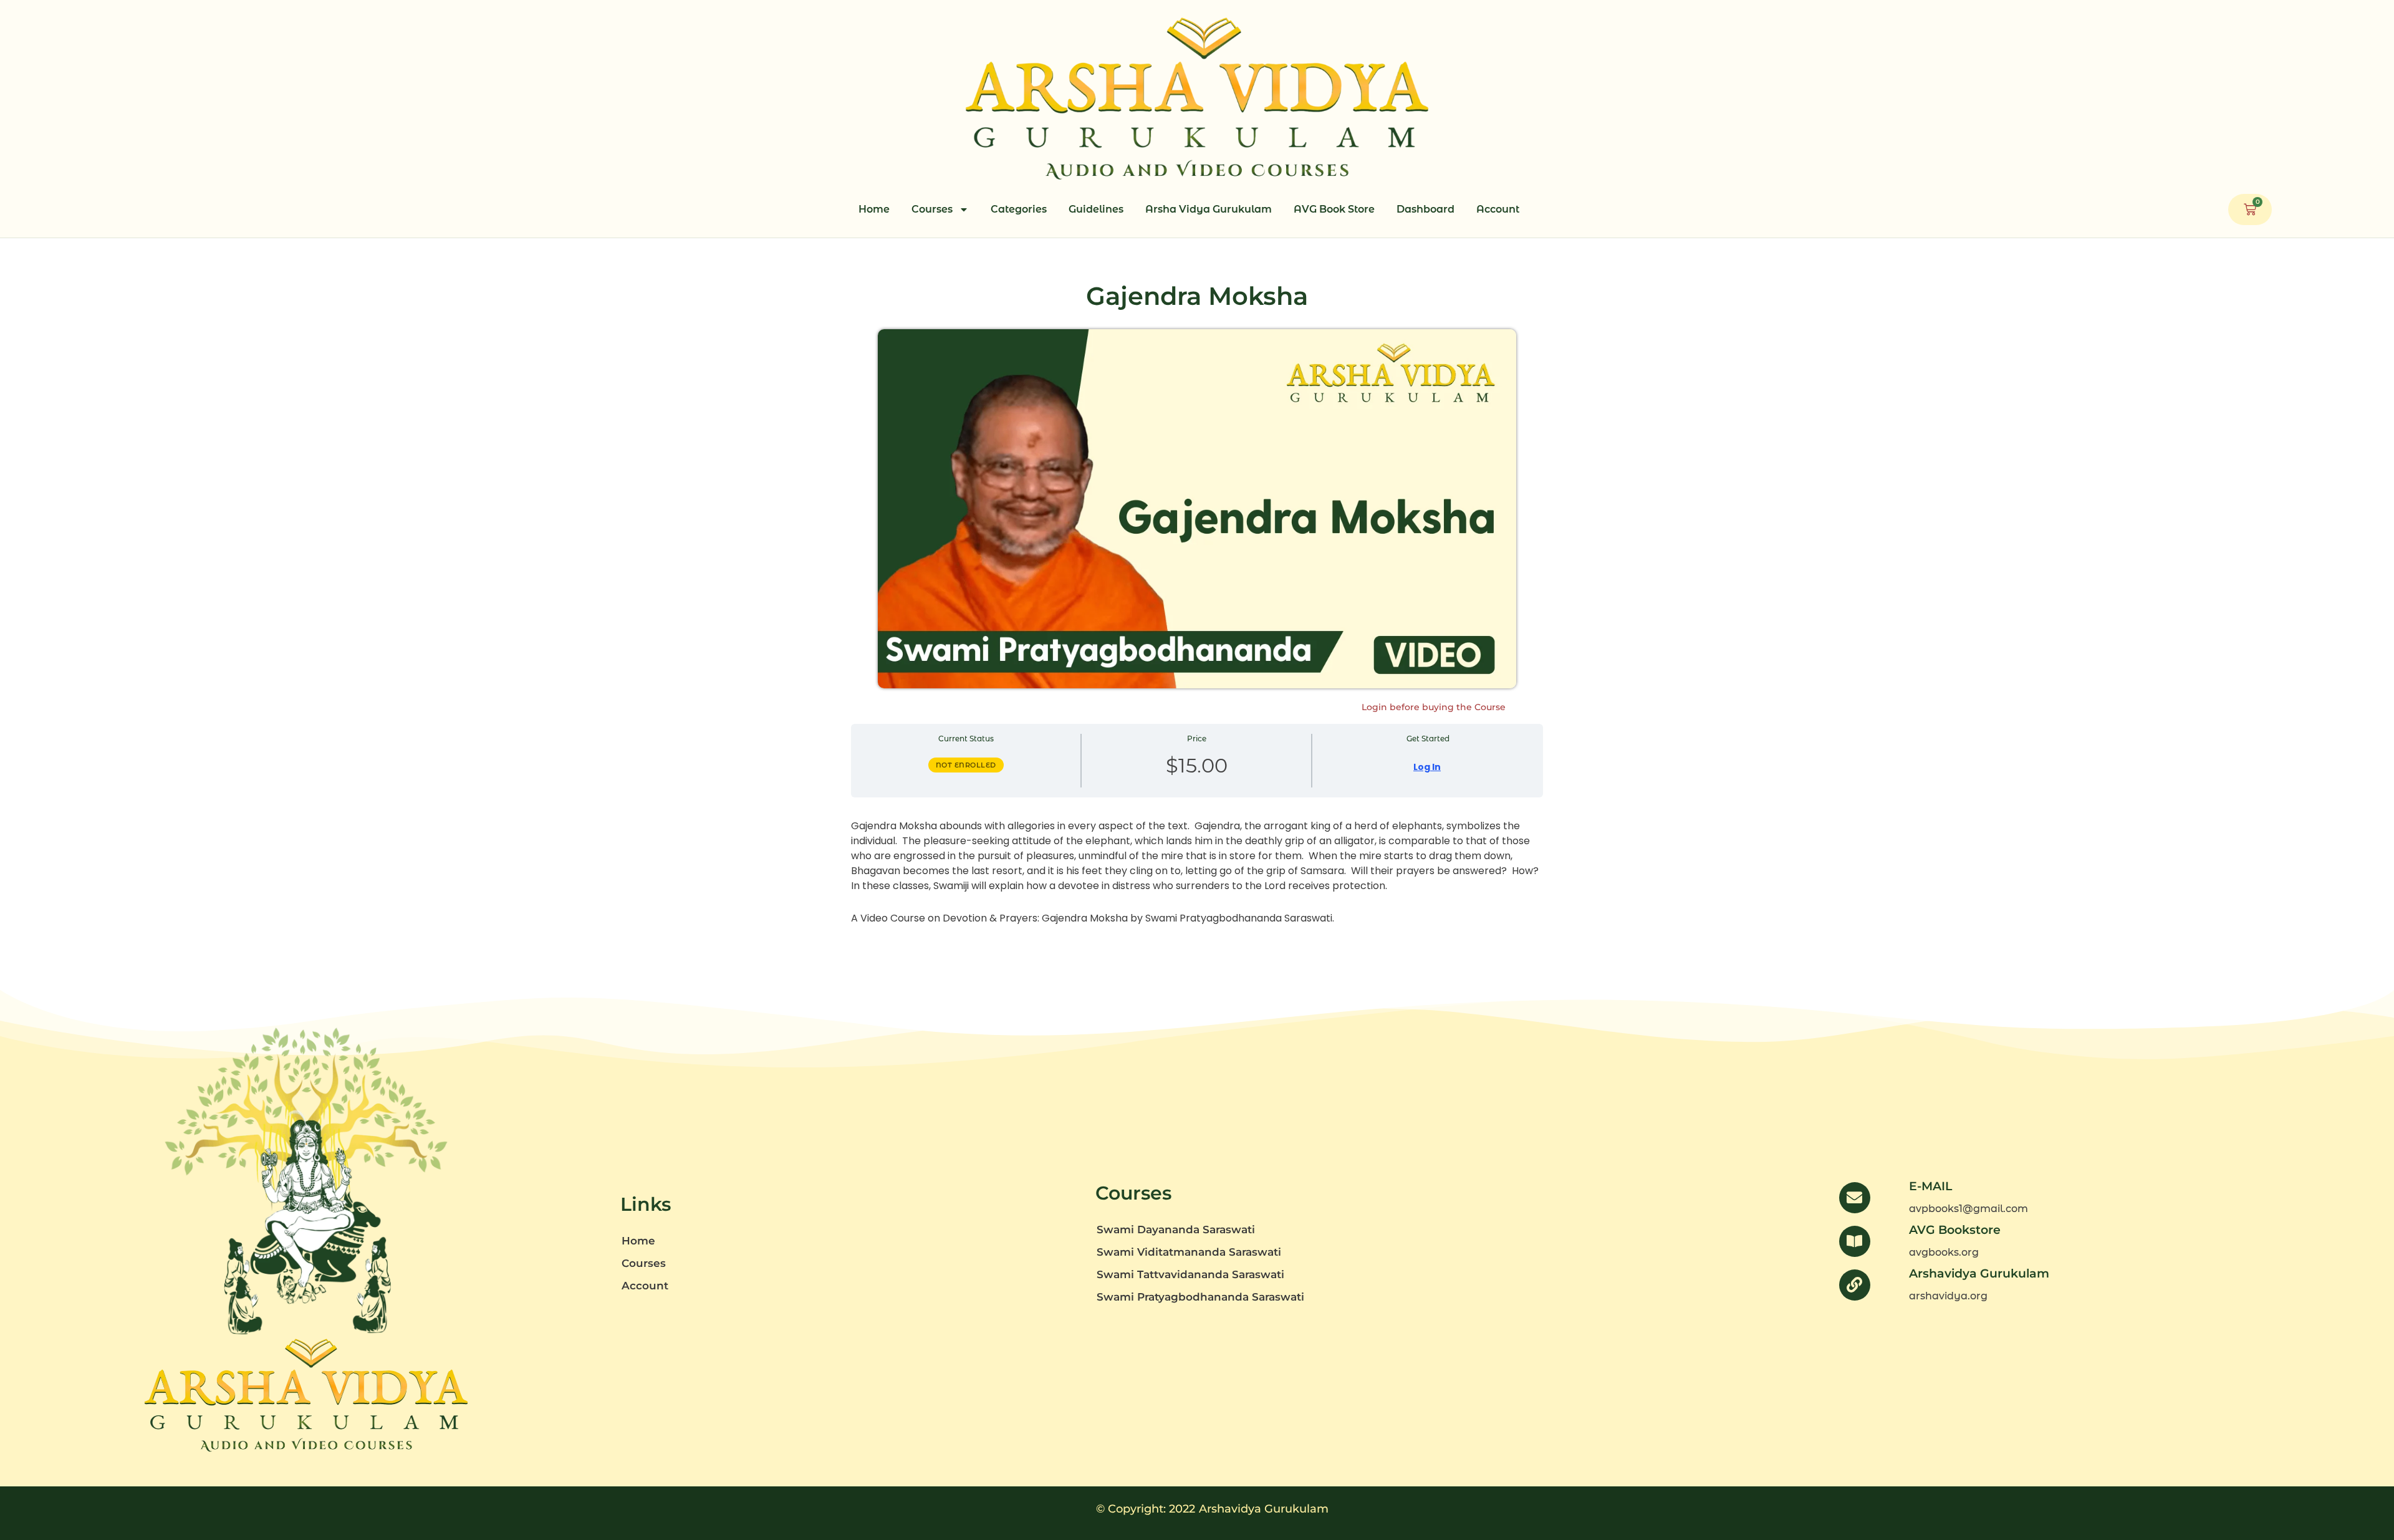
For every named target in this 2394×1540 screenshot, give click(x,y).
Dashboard (1425, 209)
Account (1498, 209)
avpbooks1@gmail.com (1969, 1209)
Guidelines (1096, 209)
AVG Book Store (1334, 209)
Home (874, 209)
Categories (1019, 209)
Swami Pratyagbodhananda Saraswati (1200, 1297)
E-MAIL (1930, 1186)
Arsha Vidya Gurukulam (1209, 209)
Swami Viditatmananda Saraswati (1189, 1252)
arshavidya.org (1948, 1296)
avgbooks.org (1944, 1252)
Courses (932, 209)
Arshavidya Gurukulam (1979, 1273)
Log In (1427, 767)
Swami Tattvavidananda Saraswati (1190, 1274)
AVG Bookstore (1955, 1230)
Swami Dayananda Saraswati (1176, 1230)
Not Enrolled (966, 765)
